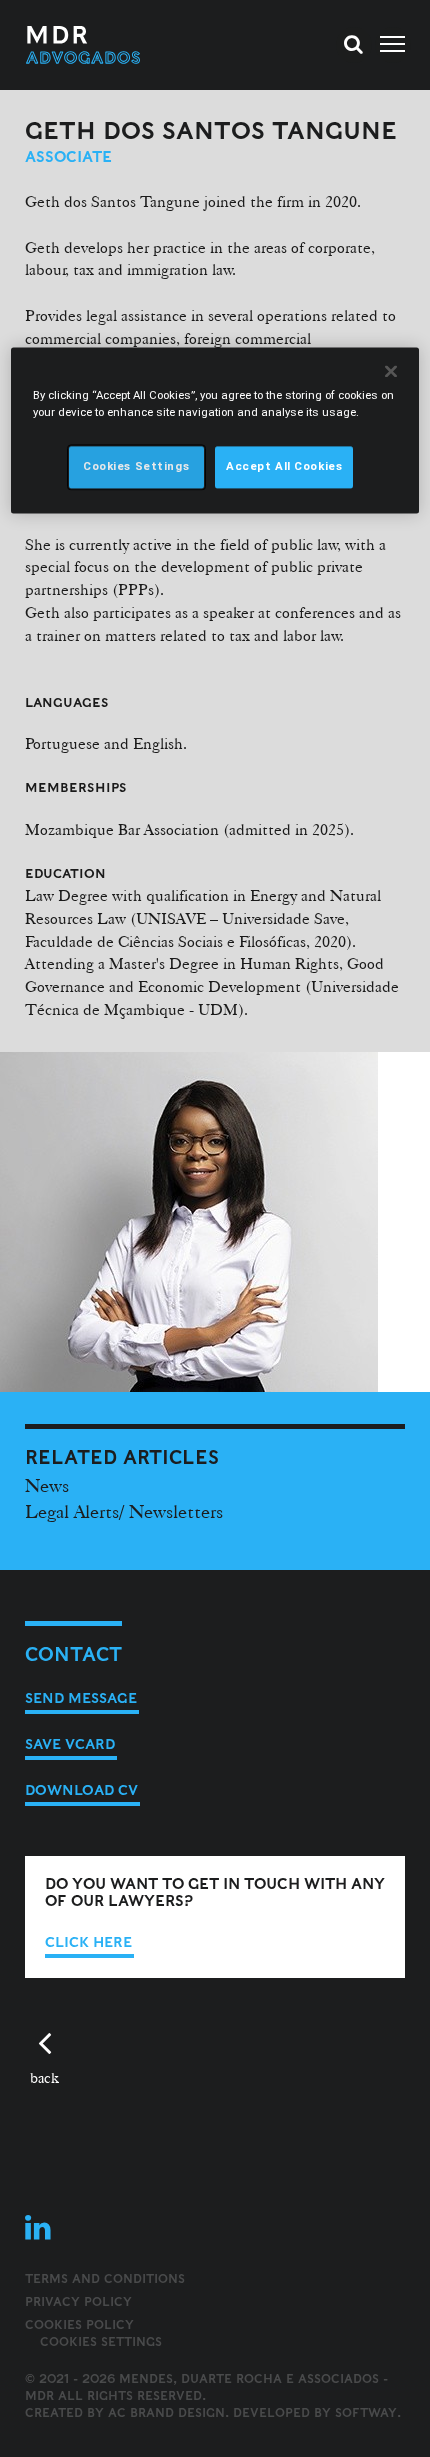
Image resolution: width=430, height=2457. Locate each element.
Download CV (81, 1790)
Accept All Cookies (284, 466)
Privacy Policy (78, 2301)
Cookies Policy (79, 2324)
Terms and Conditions (105, 2278)
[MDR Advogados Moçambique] (121, 45)
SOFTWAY (366, 2412)
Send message (81, 1698)
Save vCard (70, 1744)
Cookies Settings (101, 2342)
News (47, 1485)
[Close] (391, 371)
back (44, 2078)
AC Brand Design (166, 2412)
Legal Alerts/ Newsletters (124, 1511)
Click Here (88, 1942)
